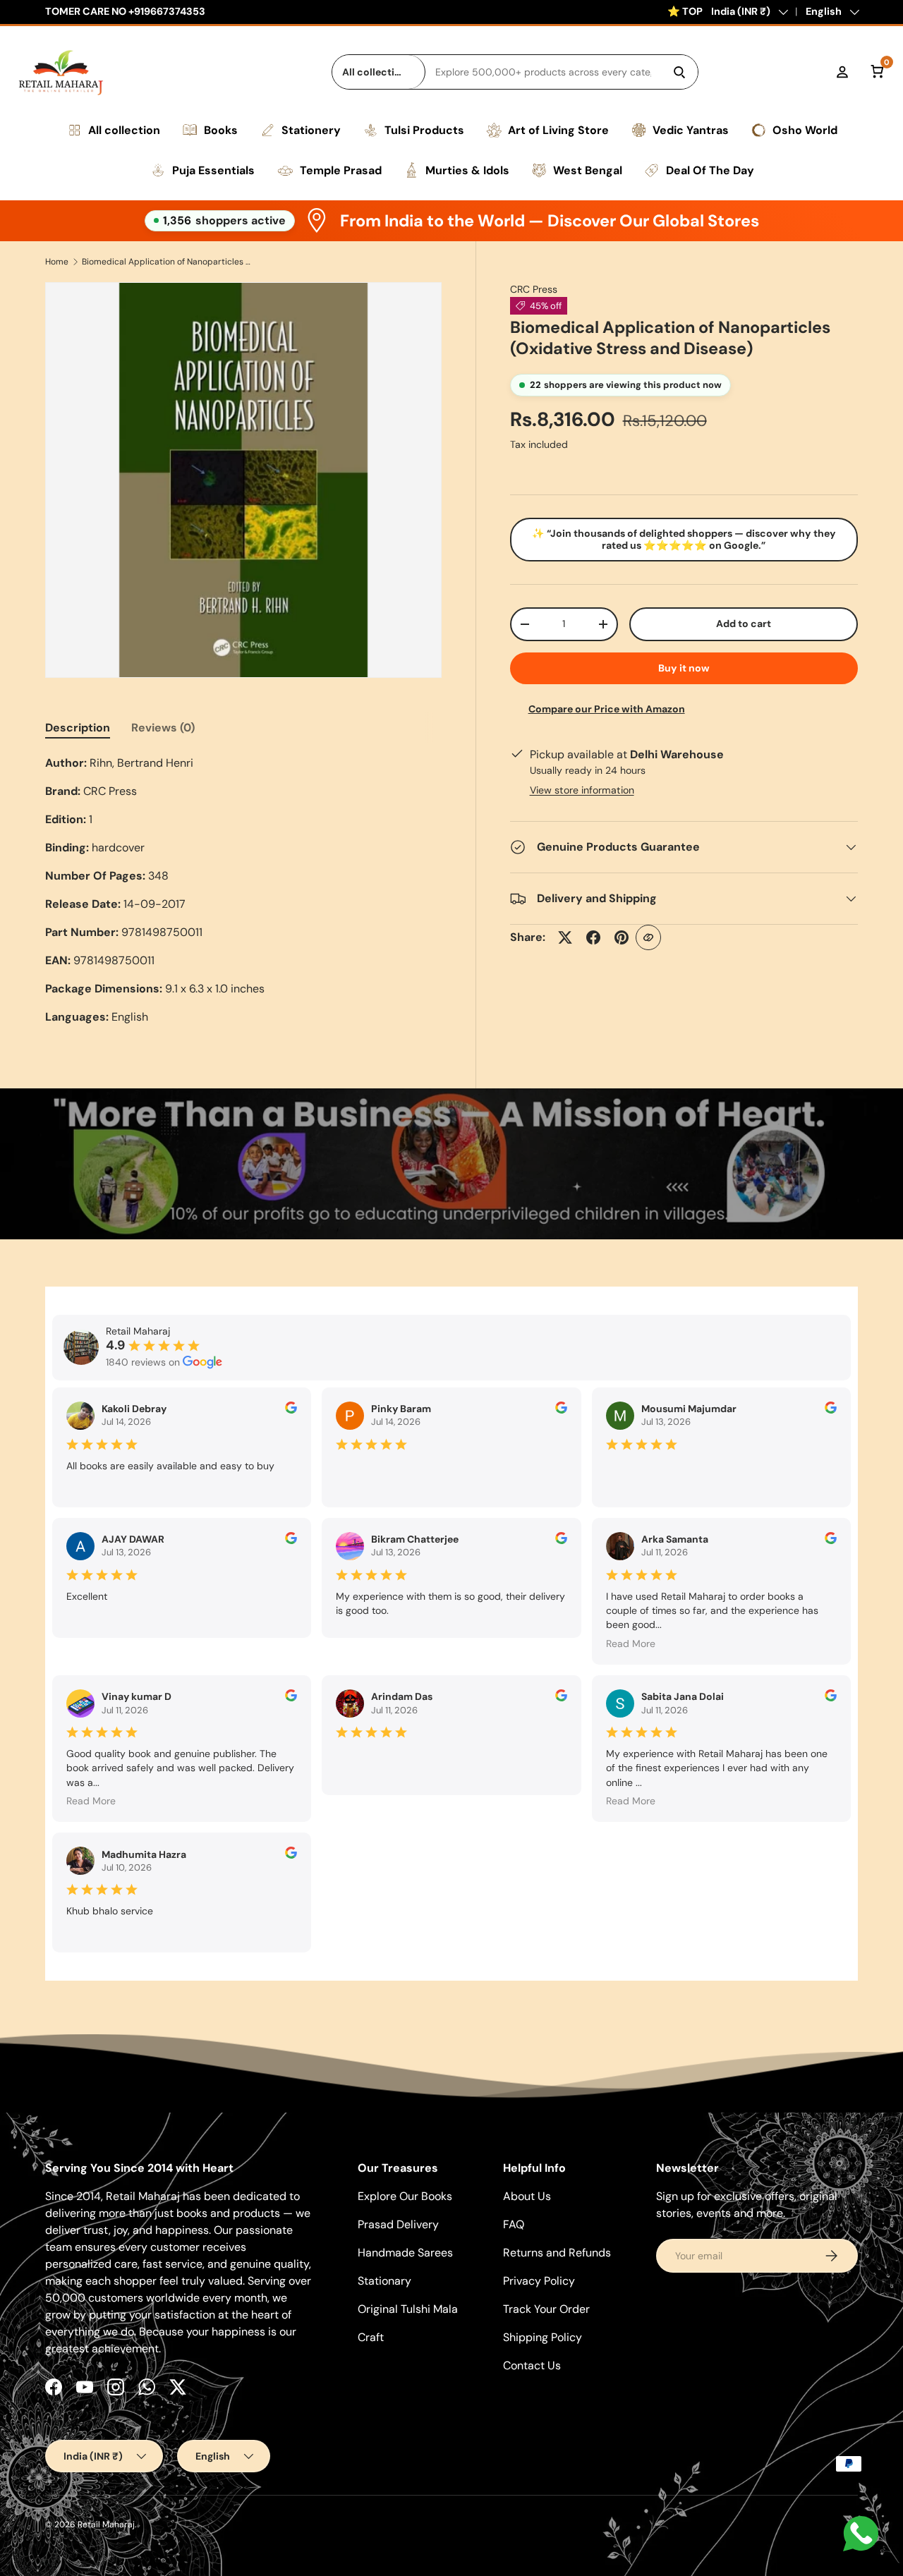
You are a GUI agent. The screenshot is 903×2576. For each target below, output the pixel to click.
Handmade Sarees (405, 2253)
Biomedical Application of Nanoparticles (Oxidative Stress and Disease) (166, 262)
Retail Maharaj (106, 2525)
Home (57, 262)
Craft (371, 2337)
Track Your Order (546, 2309)
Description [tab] (78, 728)
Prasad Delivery (398, 2224)
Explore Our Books (405, 2196)
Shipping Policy (543, 2337)
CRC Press (534, 289)
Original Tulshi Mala (408, 2309)
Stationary (384, 2281)
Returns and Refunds (557, 2253)
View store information (582, 790)
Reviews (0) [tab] (163, 728)
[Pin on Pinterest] (622, 937)
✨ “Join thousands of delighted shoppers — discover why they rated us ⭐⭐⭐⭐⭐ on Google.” (684, 539)
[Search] (679, 72)
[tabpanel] (243, 890)
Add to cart (744, 624)
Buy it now (684, 668)
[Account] (842, 72)
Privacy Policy (539, 2281)
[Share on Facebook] (593, 937)
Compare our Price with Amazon (607, 709)
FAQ (514, 2224)
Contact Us (532, 2365)
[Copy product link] (648, 937)
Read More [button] (631, 1644)
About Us (527, 2196)
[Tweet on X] (565, 937)
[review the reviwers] (291, 1410)
